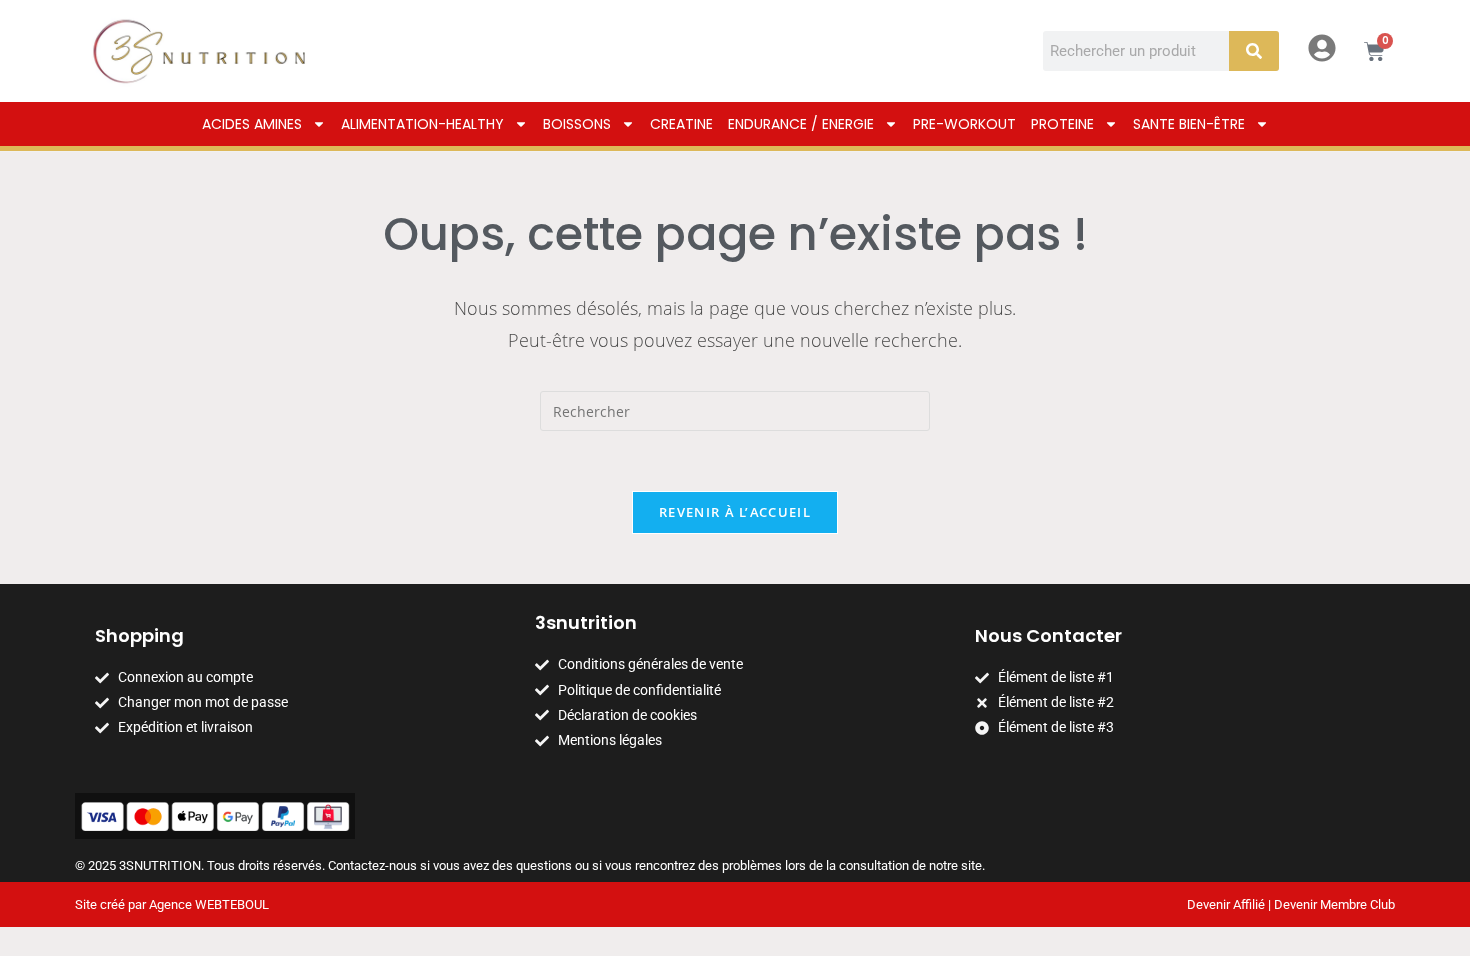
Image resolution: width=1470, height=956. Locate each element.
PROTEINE (1062, 124)
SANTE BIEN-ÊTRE (1189, 124)
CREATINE (681, 124)
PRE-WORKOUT (964, 124)
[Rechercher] (1254, 51)
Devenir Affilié (1226, 904)
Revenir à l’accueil (735, 512)
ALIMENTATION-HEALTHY (422, 124)
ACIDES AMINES (252, 124)
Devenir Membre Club (1334, 904)
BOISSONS (577, 124)
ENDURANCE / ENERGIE (801, 124)
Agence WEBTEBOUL (209, 904)
